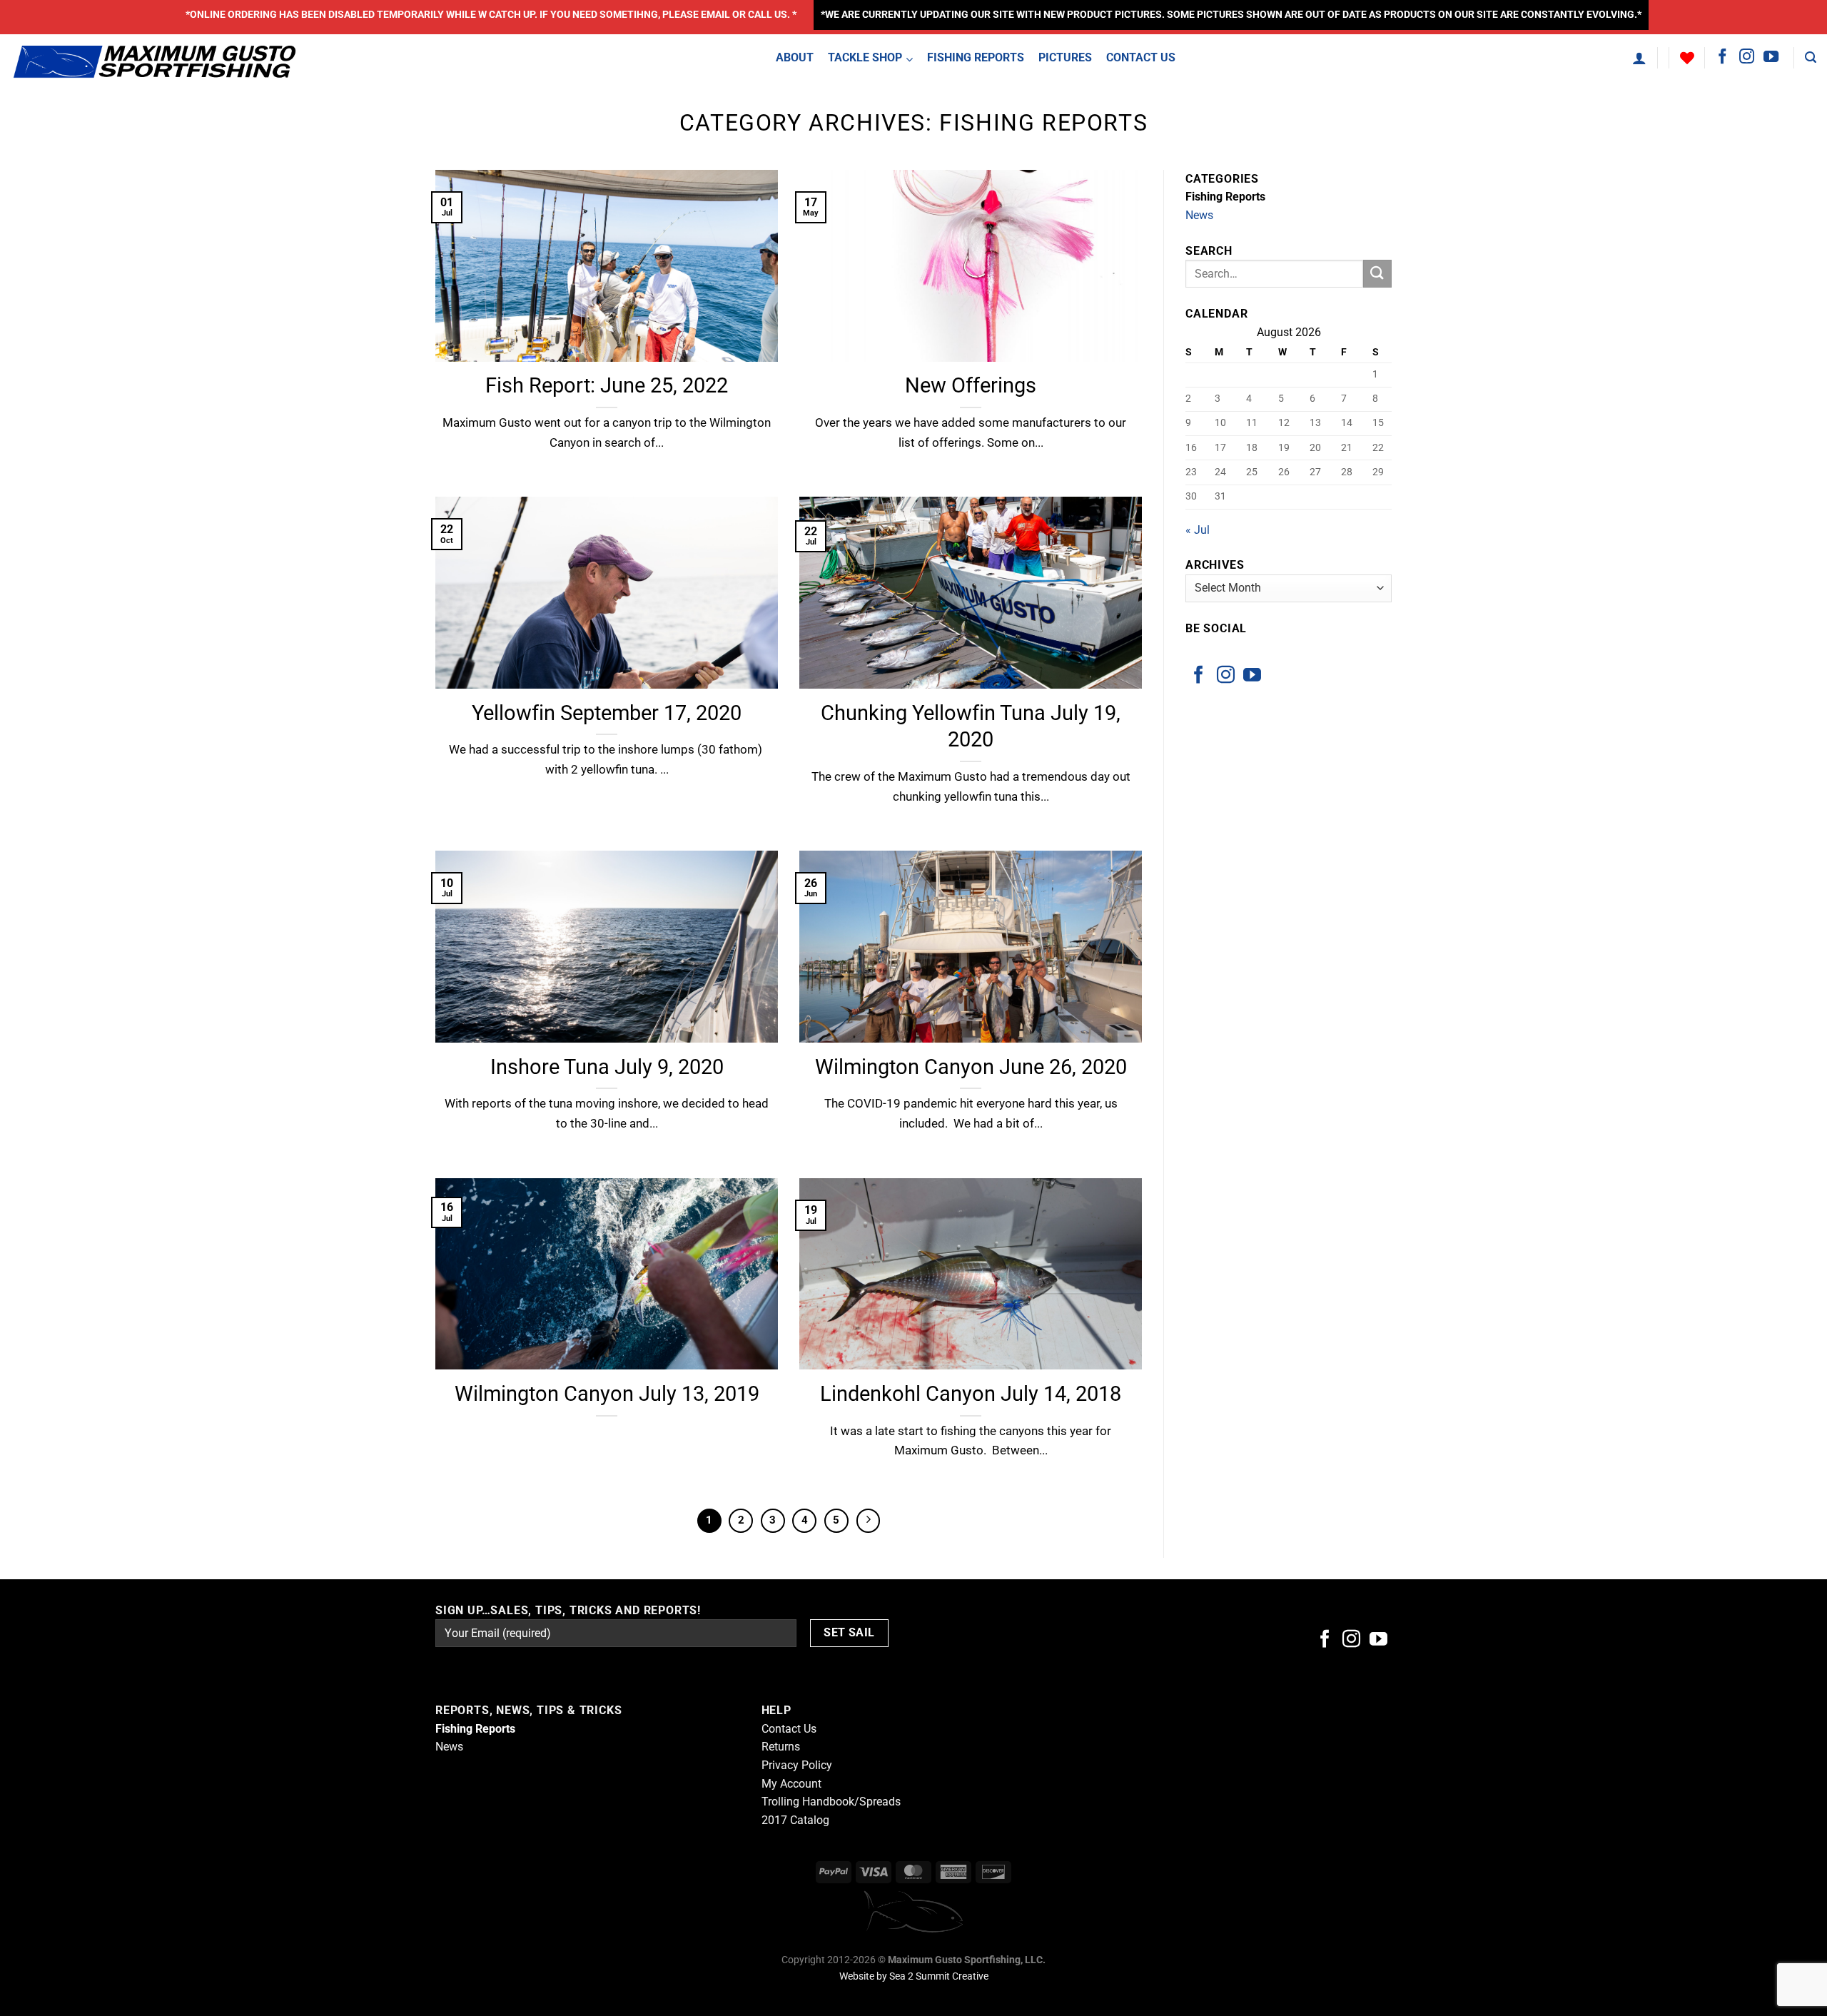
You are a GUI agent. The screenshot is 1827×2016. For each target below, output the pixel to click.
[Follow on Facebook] (1722, 57)
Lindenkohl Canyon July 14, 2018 (971, 1394)
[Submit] (1377, 274)
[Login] (1639, 58)
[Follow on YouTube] (1771, 57)
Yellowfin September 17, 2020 (607, 713)
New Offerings (971, 385)
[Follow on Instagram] (1747, 57)
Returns (781, 1747)
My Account (791, 1784)
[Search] (1811, 57)
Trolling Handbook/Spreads (831, 1802)
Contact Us (789, 1729)
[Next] (869, 1521)
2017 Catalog (795, 1820)
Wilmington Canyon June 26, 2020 (971, 1067)
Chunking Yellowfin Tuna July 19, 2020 (971, 726)
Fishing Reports (1225, 197)
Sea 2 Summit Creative (939, 1976)
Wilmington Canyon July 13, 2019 (607, 1394)
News (1199, 215)
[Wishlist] (1687, 58)
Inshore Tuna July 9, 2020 (607, 1067)
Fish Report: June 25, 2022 (607, 385)
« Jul (1198, 530)
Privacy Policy (797, 1765)
